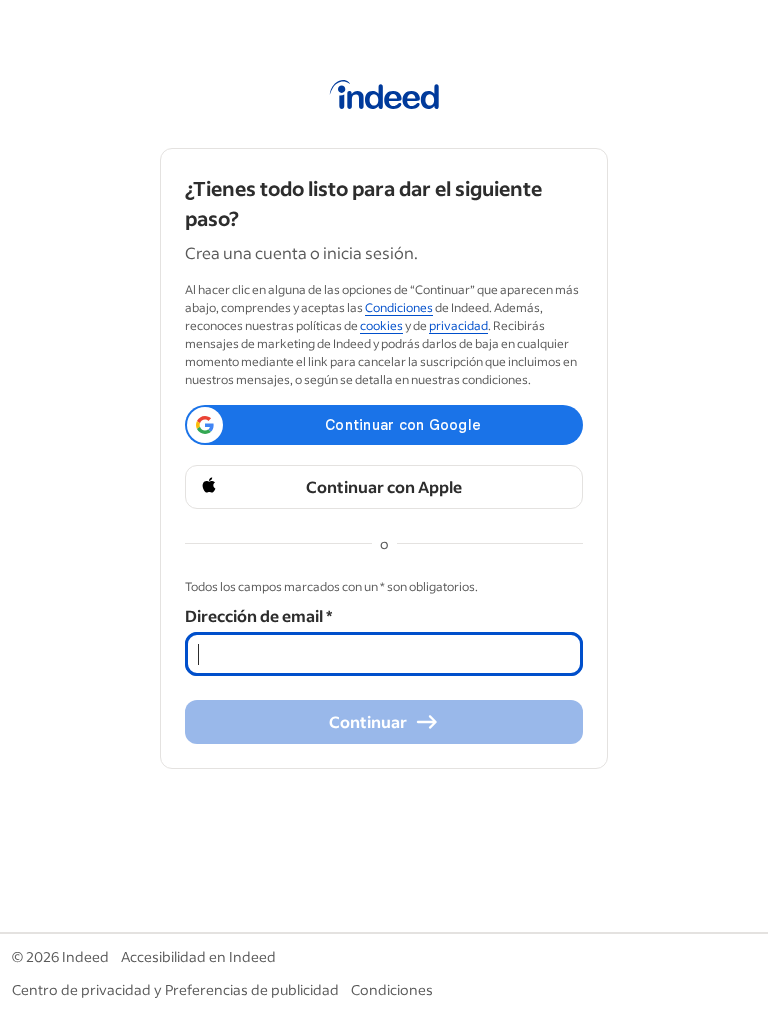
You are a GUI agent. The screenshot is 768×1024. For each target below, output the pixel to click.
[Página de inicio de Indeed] (384, 98)
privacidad (458, 325)
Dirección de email (258, 615)
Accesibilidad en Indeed (198, 956)
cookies (381, 325)
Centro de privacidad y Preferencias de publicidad (175, 989)
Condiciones (399, 307)
